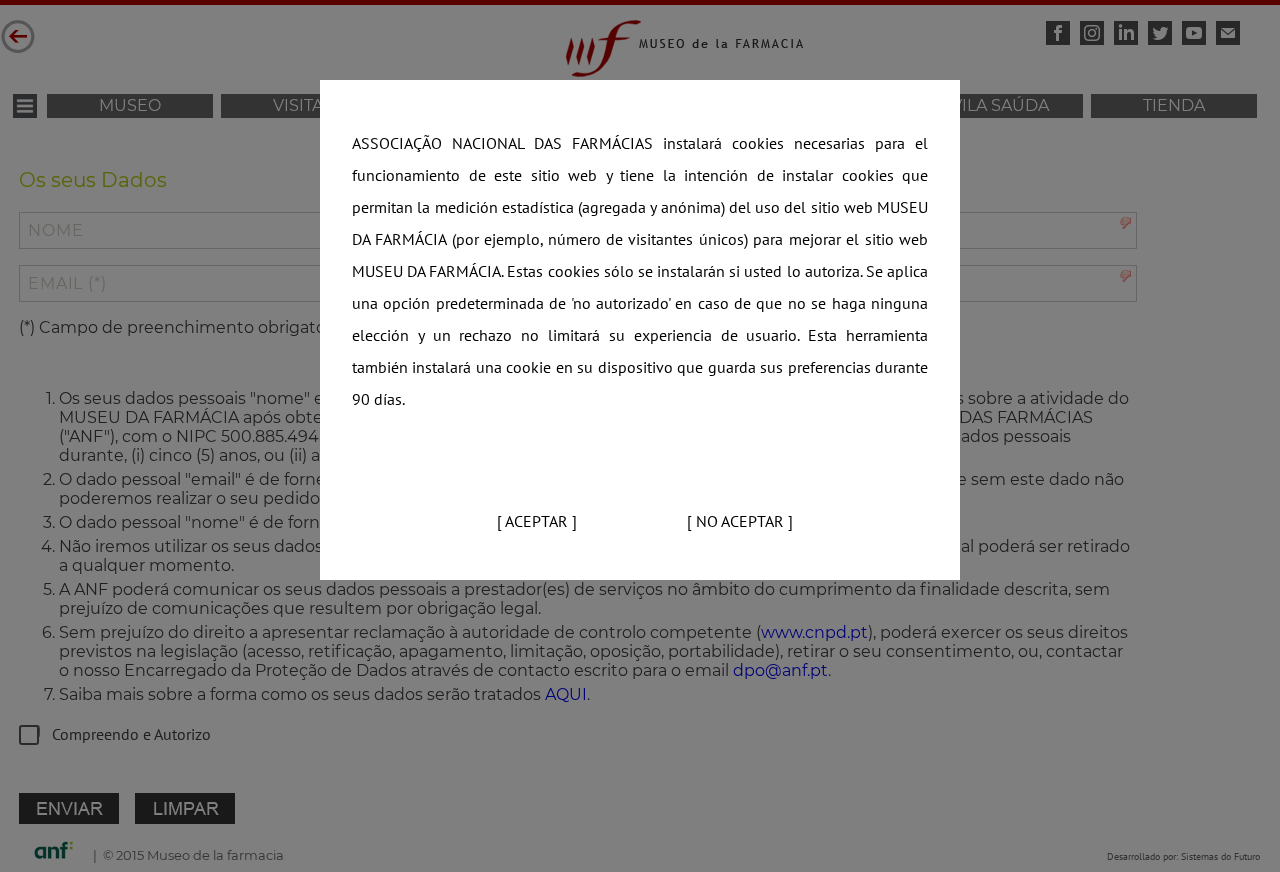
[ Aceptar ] (537, 522)
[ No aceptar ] (740, 522)
